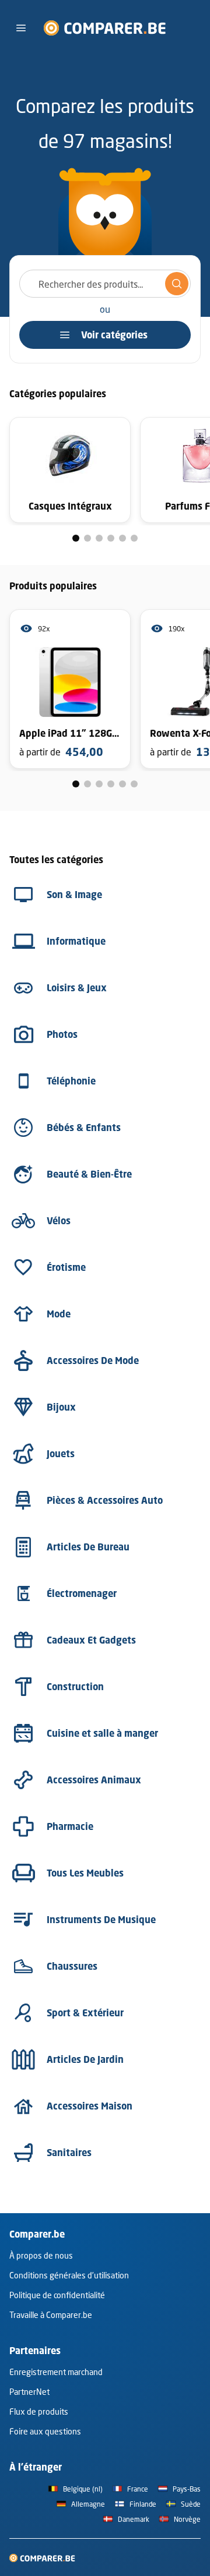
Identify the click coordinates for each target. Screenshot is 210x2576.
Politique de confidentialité (57, 2295)
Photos (62, 1034)
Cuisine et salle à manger (102, 1733)
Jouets (61, 1454)
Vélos (59, 1221)
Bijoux (61, 1407)
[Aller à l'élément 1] (76, 538)
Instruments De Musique (101, 1920)
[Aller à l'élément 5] (123, 538)
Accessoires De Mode (93, 1361)
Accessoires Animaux (94, 1780)
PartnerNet (29, 2392)
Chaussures (72, 1966)
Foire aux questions (45, 2431)
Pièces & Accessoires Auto (105, 1500)
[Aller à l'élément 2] (87, 538)
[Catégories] (21, 28)
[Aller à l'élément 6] (134, 538)
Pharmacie (70, 1826)
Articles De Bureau (88, 1547)
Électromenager (82, 1593)
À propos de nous (41, 2255)
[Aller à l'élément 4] (111, 538)
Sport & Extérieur (85, 2013)
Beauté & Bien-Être (89, 1174)
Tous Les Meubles (85, 1873)
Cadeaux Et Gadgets (91, 1640)
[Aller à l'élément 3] (99, 538)
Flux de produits (39, 2411)
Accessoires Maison (90, 2106)
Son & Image (74, 895)
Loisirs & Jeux (77, 988)
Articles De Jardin (85, 2059)
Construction (75, 1687)
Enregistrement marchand (56, 2372)
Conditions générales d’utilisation (69, 2275)
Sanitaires (69, 2153)
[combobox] (105, 284)
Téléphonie (71, 1081)
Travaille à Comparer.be (51, 2315)
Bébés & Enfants (84, 1128)
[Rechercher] (177, 284)
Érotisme (66, 1267)
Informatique (76, 941)
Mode (59, 1314)
